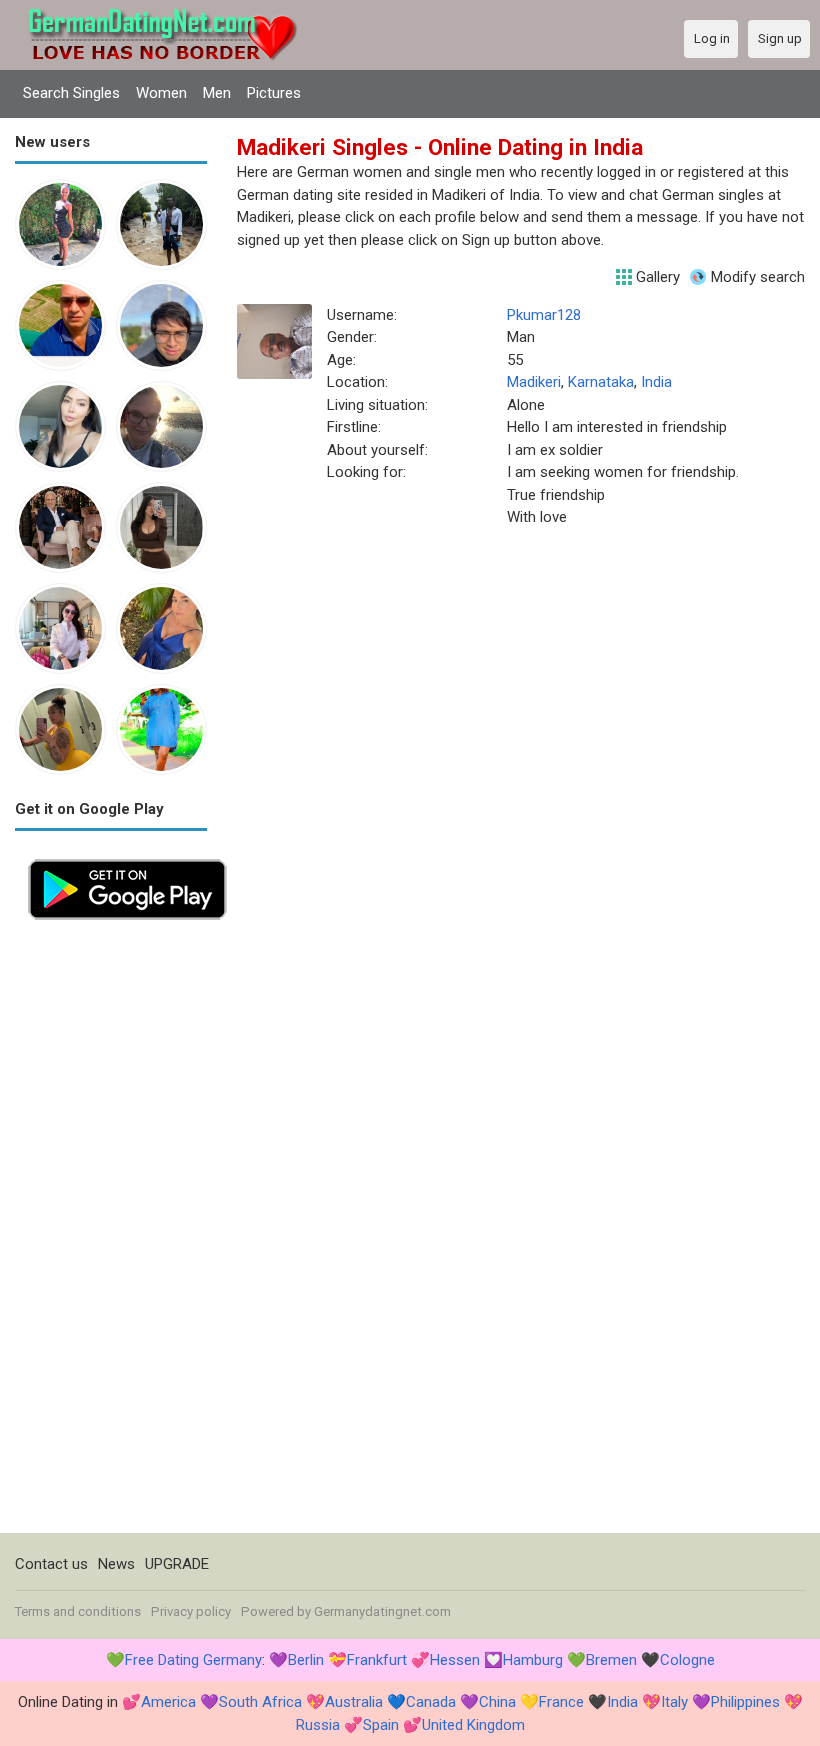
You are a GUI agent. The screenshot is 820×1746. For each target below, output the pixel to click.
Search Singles (71, 93)
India (656, 382)
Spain (381, 1725)
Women (161, 93)
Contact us (51, 1564)
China (497, 1702)
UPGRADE (177, 1564)
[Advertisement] (111, 1233)
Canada (431, 1702)
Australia (354, 1702)
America (168, 1702)
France (561, 1702)
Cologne (687, 1660)
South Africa (260, 1702)
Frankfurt (377, 1660)
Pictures (274, 93)
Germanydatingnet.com (382, 1611)
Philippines (745, 1702)
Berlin (306, 1660)
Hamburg (533, 1660)
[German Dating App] (127, 857)
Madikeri (534, 382)
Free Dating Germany (193, 1660)
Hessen (455, 1660)
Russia (318, 1725)
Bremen (611, 1660)
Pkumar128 (544, 315)
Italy (674, 1702)
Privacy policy (191, 1611)
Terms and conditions (78, 1611)
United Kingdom (473, 1725)
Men (217, 93)
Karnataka (601, 382)
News (116, 1564)
